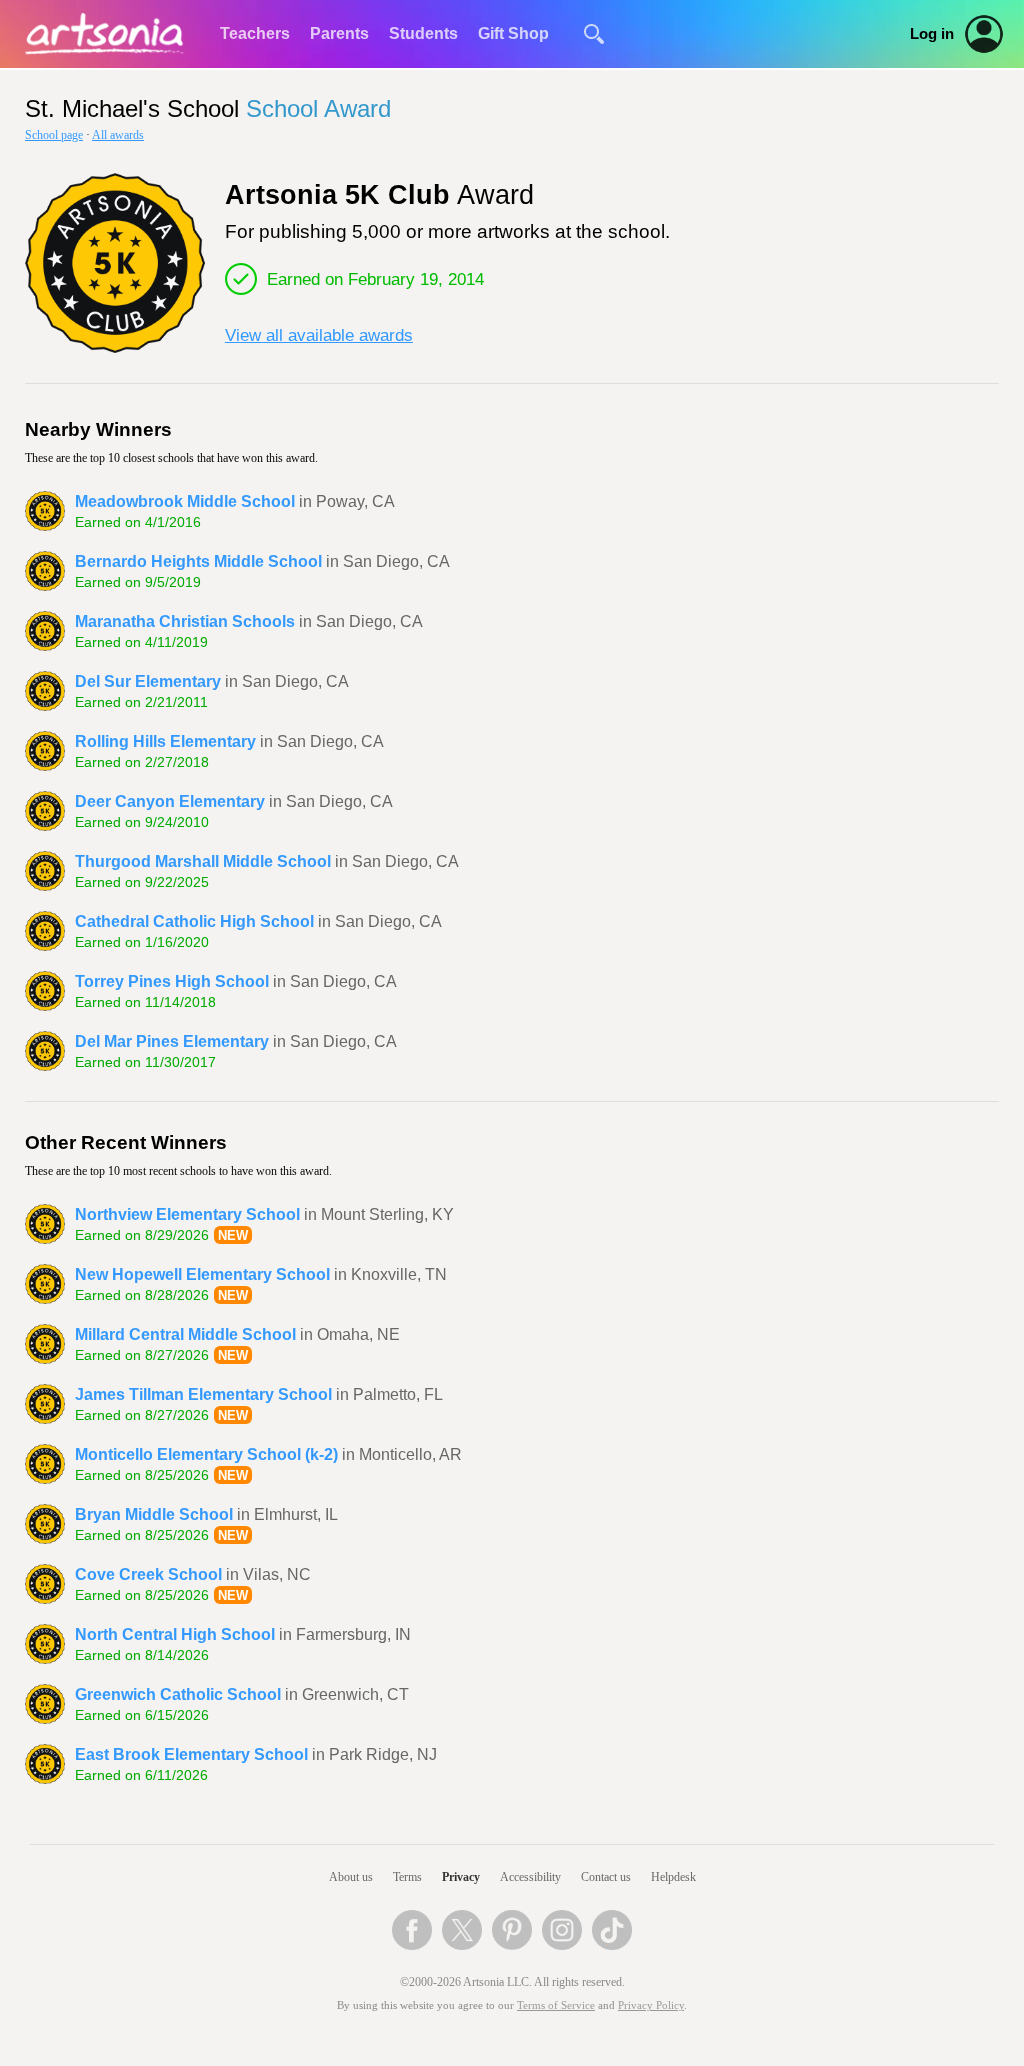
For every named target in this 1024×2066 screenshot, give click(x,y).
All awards (118, 135)
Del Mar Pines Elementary (172, 1041)
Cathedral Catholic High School (194, 921)
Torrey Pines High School (172, 981)
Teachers (255, 33)
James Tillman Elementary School (203, 1394)
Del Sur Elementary (148, 681)
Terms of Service (556, 2005)
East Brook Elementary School (191, 1754)
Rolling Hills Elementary (165, 741)
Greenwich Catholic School (178, 1694)
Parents (339, 33)
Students (423, 33)
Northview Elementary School (187, 1214)
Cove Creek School (148, 1574)
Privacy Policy (651, 2005)
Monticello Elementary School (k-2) (206, 1454)
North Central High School (175, 1634)
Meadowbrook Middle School (185, 501)
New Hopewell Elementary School (202, 1274)
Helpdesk (673, 1877)
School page (54, 135)
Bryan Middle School (154, 1514)
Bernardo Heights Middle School (198, 561)
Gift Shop (513, 33)
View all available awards (319, 335)
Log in (932, 34)
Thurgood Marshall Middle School (203, 861)
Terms (407, 1877)
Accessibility (530, 1877)
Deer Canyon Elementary (170, 801)
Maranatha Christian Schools (185, 621)
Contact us (606, 1877)
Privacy (461, 1877)
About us (351, 1877)
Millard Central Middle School (185, 1334)
